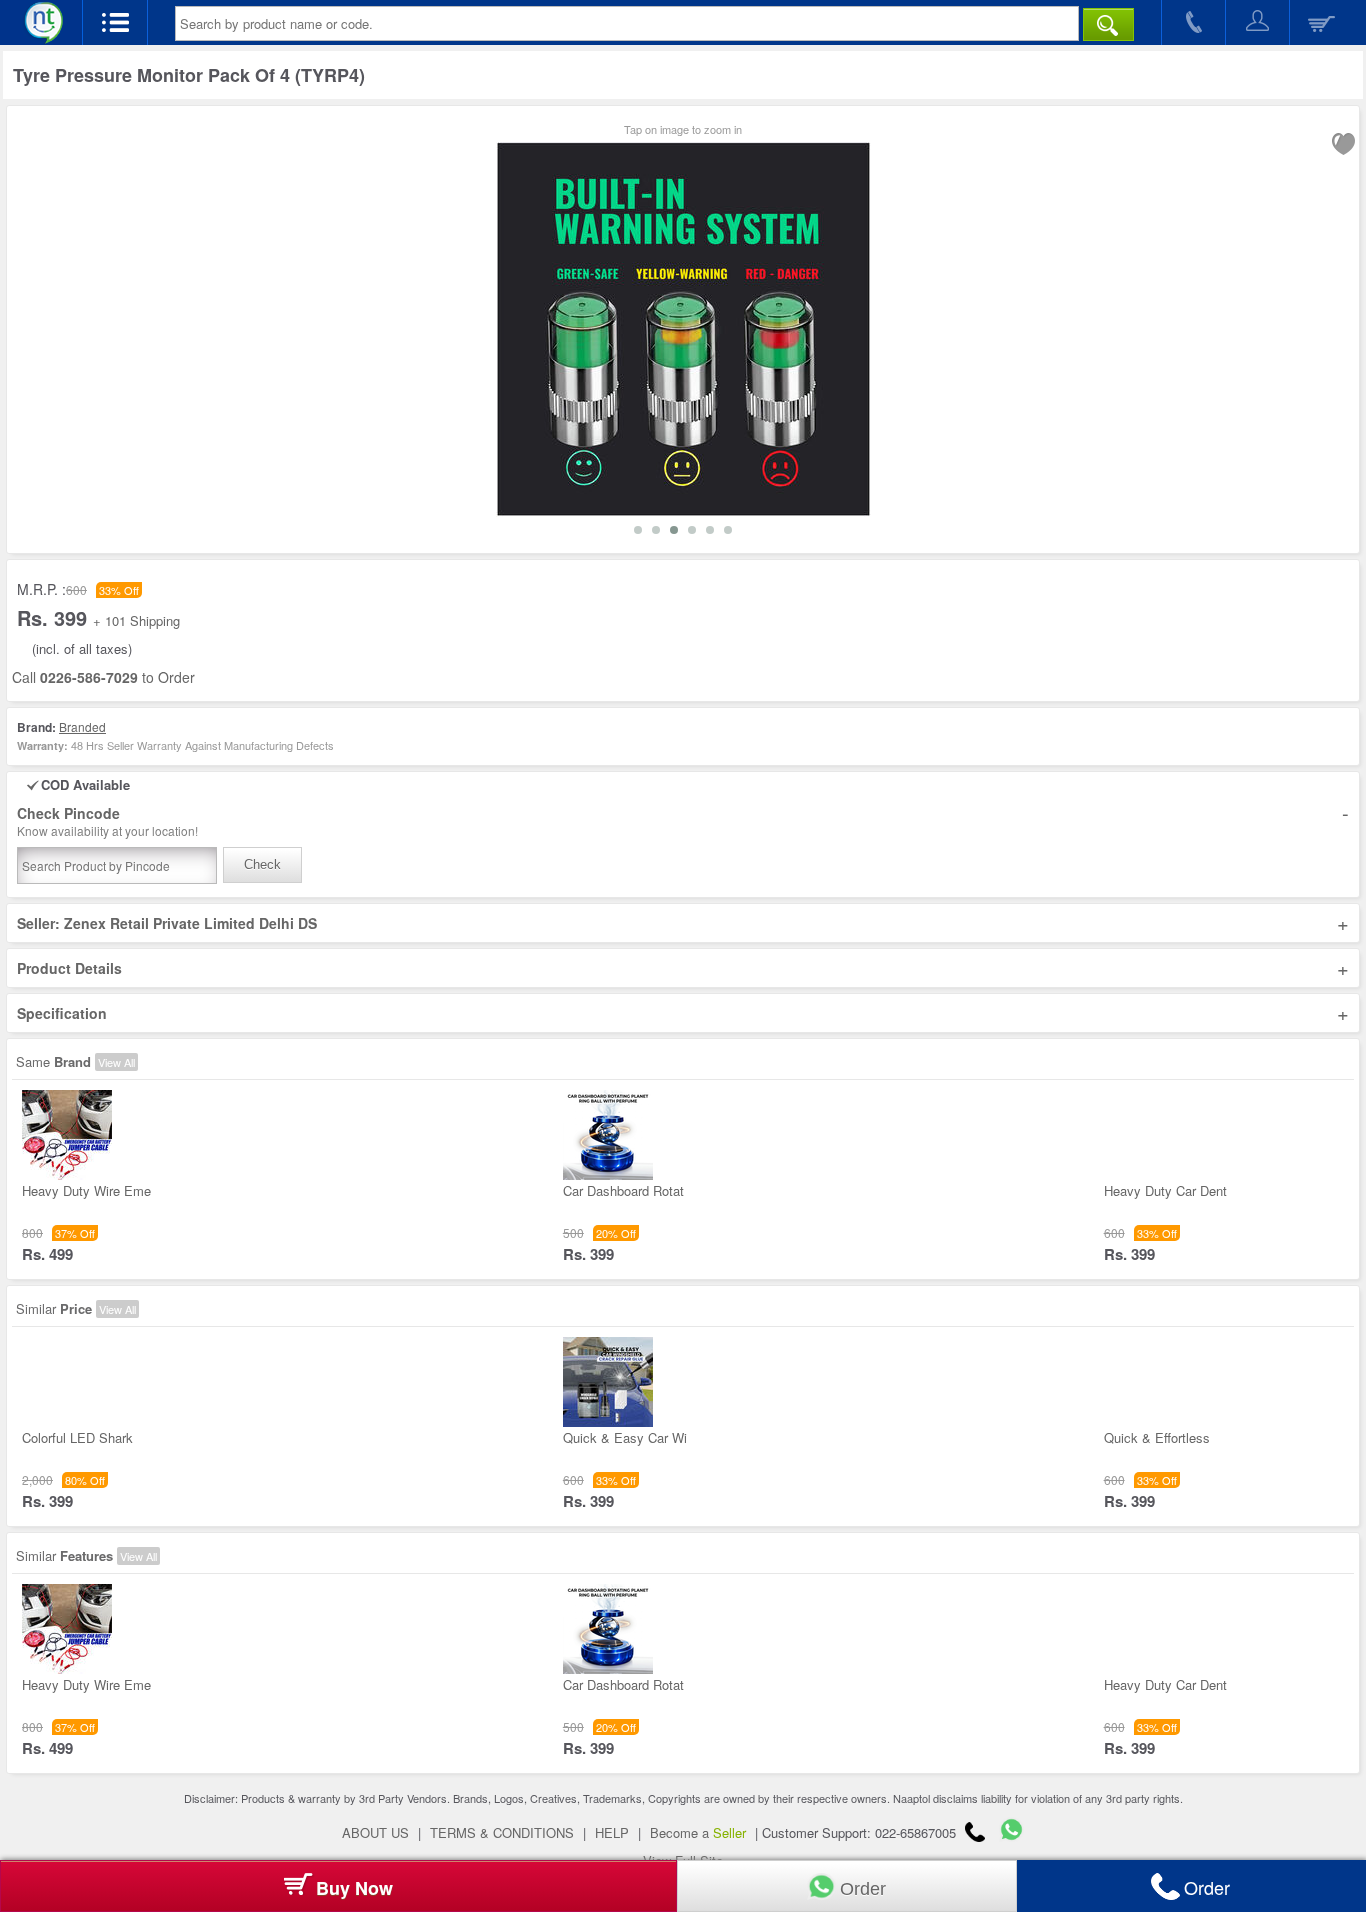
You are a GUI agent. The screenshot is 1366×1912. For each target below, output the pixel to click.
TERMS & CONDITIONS (502, 1832)
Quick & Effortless (1157, 1437)
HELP (612, 1832)
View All (116, 1062)
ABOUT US (375, 1832)
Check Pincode (683, 821)
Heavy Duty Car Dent (1165, 1190)
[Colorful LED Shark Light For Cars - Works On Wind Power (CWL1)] (67, 1421)
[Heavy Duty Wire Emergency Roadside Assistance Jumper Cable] (67, 1174)
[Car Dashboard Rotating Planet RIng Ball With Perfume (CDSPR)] (608, 1174)
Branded (82, 726)
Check (262, 864)
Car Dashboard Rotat (623, 1190)
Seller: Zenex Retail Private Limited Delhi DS (683, 923)
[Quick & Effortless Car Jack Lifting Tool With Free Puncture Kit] (1149, 1421)
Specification (683, 1013)
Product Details (683, 968)
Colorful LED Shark (77, 1437)
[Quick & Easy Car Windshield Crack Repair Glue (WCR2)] (608, 1421)
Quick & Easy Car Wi (625, 1437)
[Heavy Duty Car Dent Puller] (1149, 1174)
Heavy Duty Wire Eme (86, 1190)
